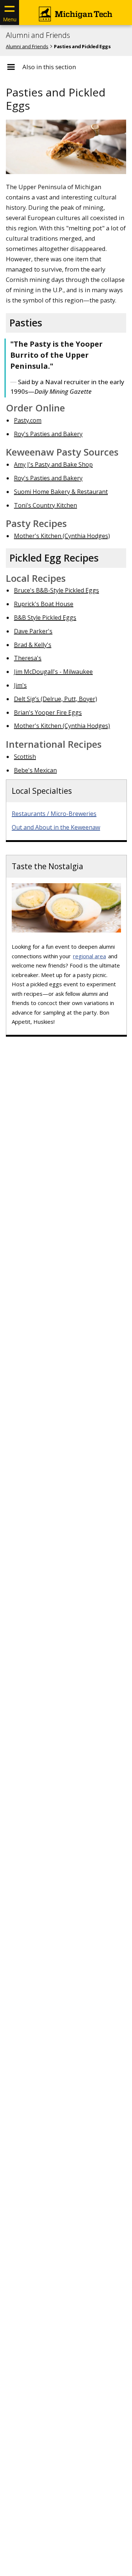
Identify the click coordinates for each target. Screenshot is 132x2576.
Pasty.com (28, 420)
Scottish (25, 757)
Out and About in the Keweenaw (56, 827)
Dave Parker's (33, 631)
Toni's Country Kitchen (45, 505)
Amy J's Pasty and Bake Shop (53, 464)
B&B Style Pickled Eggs (45, 618)
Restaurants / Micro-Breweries (54, 814)
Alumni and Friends (38, 35)
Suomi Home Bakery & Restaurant (61, 492)
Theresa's (28, 658)
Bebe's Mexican (35, 770)
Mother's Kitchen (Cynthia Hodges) (62, 536)
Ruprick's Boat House (44, 604)
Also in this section (49, 67)
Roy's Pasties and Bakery (48, 434)
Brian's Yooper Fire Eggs (48, 712)
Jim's (20, 685)
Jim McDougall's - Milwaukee (53, 672)
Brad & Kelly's (33, 645)
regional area (89, 956)
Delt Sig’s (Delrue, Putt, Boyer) (56, 699)
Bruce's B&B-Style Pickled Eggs (56, 590)
